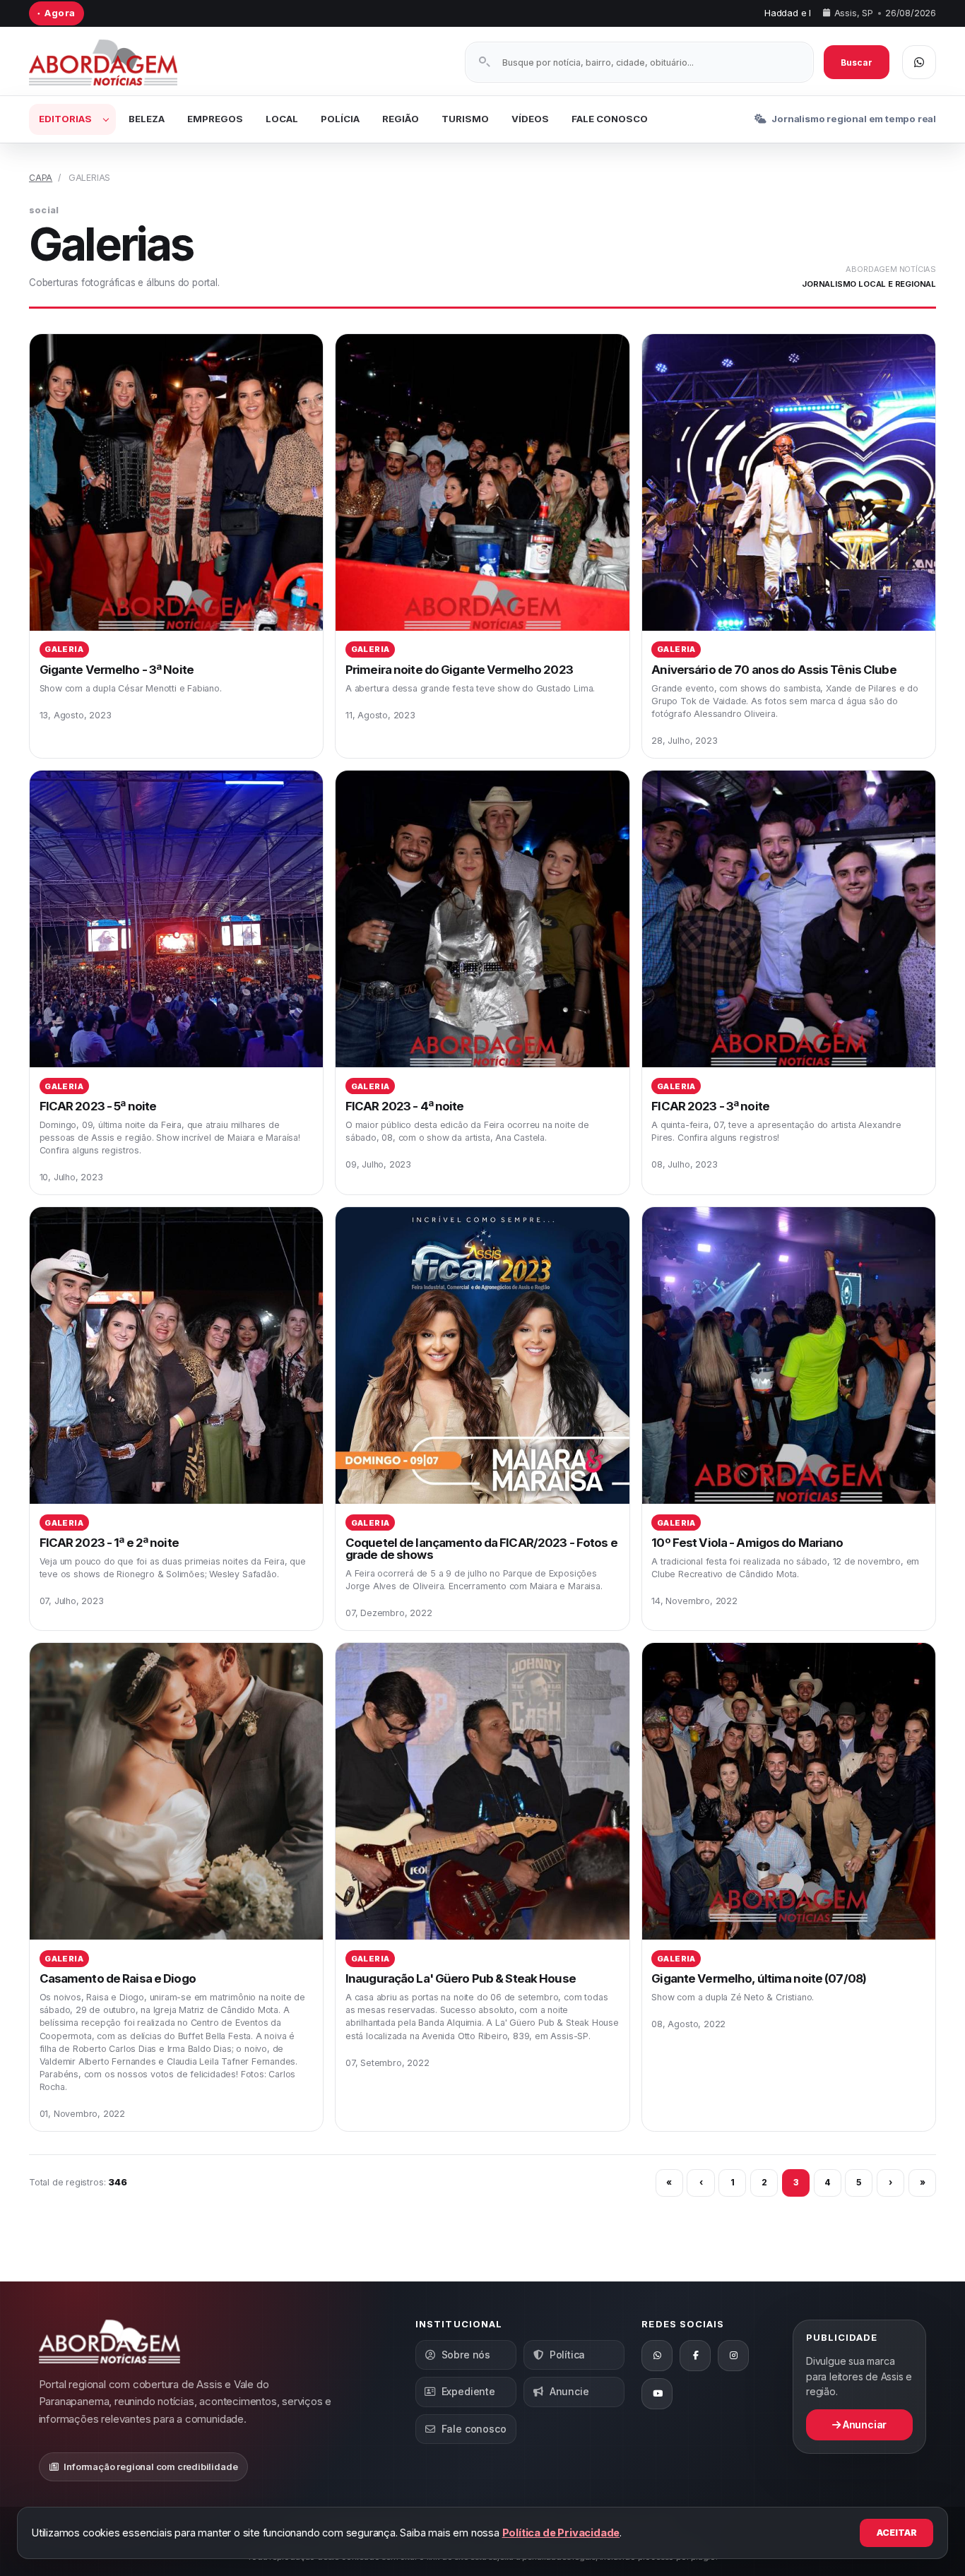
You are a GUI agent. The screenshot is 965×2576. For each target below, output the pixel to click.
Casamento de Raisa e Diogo (118, 1978)
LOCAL (282, 119)
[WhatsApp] (657, 2356)
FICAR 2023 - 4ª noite (405, 1106)
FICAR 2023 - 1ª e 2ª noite (109, 1543)
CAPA (41, 178)
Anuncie (569, 2391)
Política (567, 2355)
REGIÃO (401, 119)
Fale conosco (474, 2429)
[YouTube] (657, 2394)
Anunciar (864, 2424)
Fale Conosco (610, 119)
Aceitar (897, 2533)
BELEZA (147, 119)
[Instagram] (733, 2356)
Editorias (65, 119)
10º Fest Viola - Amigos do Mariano (747, 1543)
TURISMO (465, 119)
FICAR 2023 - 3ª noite (710, 1106)
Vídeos (530, 119)
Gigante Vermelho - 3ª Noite (117, 670)
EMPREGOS (215, 119)
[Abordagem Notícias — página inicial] (121, 63)
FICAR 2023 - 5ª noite (98, 1106)
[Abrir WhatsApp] (919, 62)
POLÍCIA (340, 119)
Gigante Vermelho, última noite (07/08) (759, 1978)
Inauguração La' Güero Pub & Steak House (461, 1978)
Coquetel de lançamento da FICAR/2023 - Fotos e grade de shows (481, 1549)
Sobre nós (466, 2355)
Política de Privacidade (561, 2533)
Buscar (857, 63)
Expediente (468, 2391)
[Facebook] (695, 2356)
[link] (176, 546)
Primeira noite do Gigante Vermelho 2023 (459, 670)
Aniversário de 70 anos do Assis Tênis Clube (774, 670)
